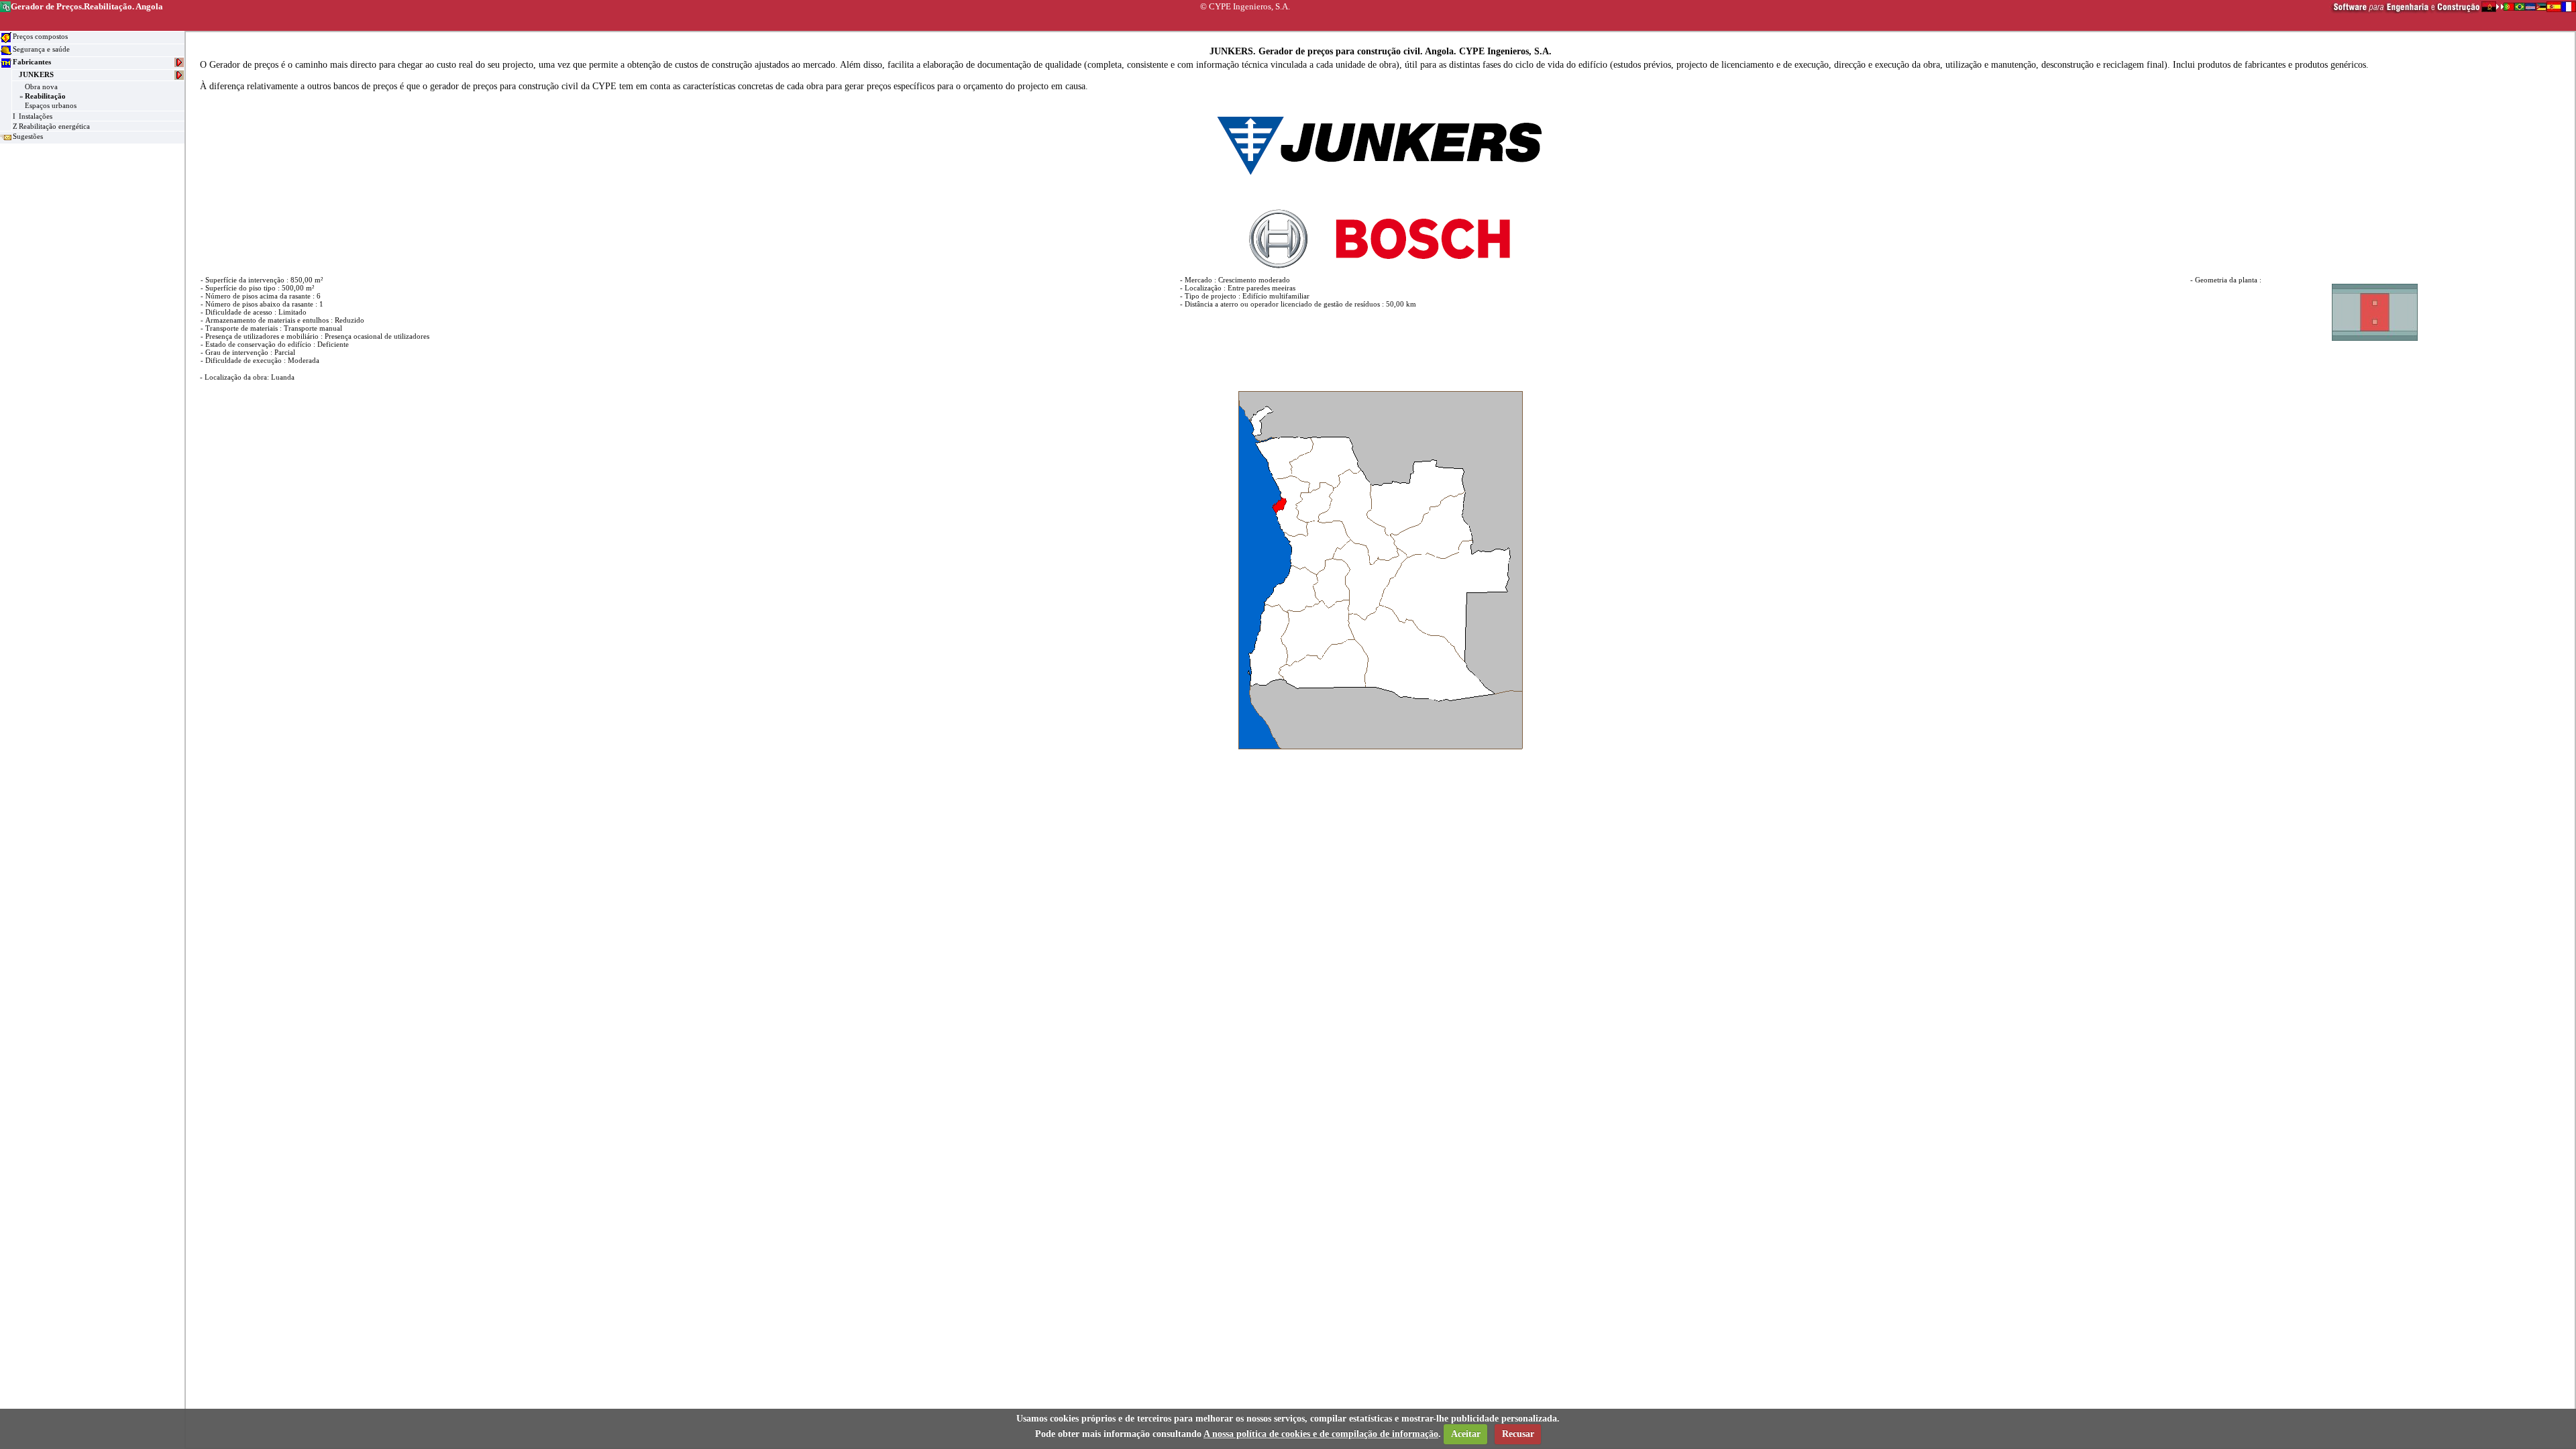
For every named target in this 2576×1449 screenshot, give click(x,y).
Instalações (36, 116)
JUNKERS (36, 74)
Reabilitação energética (54, 126)
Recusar (1518, 1434)
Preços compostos (40, 36)
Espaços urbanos (51, 105)
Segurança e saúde (41, 49)
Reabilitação (45, 96)
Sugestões (28, 136)
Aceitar (1466, 1434)
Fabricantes (32, 62)
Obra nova (41, 87)
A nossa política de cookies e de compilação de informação (1321, 1434)
